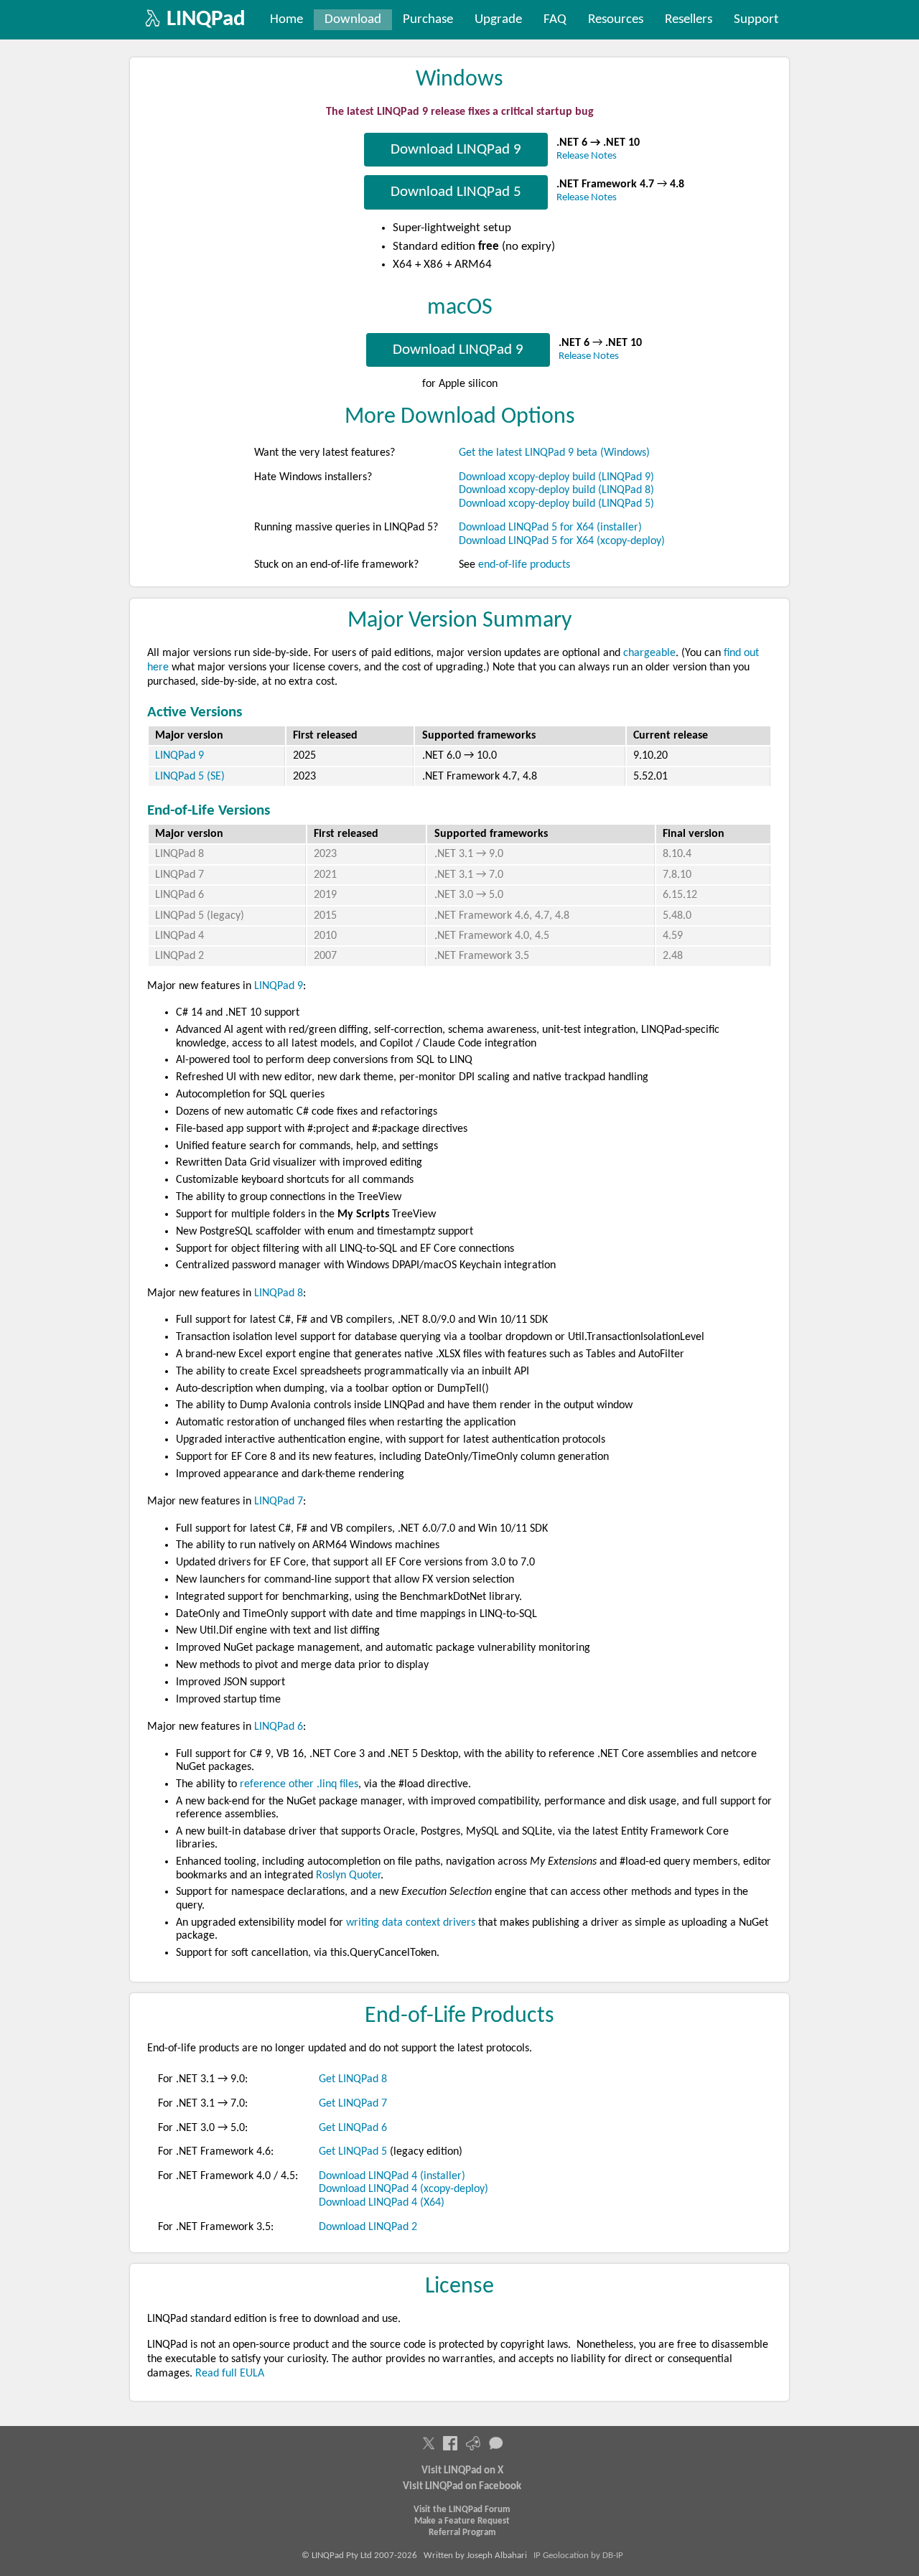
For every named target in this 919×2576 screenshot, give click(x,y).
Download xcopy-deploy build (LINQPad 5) (556, 504)
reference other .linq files (299, 1784)
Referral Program (462, 2533)
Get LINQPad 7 (353, 2104)
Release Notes (587, 156)
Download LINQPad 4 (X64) (382, 2203)
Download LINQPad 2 (368, 2227)
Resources (616, 20)
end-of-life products (524, 565)
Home (286, 20)
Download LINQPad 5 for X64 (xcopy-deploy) (562, 541)
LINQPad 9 (179, 756)
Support (756, 20)
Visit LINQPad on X (462, 2471)
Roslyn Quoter (348, 1875)
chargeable (649, 653)
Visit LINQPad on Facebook (462, 2487)
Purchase (428, 20)
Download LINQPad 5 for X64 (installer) (550, 528)
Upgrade (498, 20)
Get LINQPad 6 (353, 2128)
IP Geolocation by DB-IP (578, 2556)
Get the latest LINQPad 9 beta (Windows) (554, 453)
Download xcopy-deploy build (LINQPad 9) (556, 477)
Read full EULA (230, 2374)
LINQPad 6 (179, 895)
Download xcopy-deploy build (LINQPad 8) (556, 490)
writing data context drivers (411, 1923)
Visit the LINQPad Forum (462, 2510)
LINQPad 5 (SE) (190, 777)
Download (353, 20)
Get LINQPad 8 (353, 2079)
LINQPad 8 (179, 854)
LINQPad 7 (179, 875)
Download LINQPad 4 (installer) (392, 2176)
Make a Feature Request (462, 2521)
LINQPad (206, 20)
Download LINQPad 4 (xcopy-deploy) (403, 2189)
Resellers (689, 20)
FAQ (555, 20)
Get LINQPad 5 (353, 2152)
